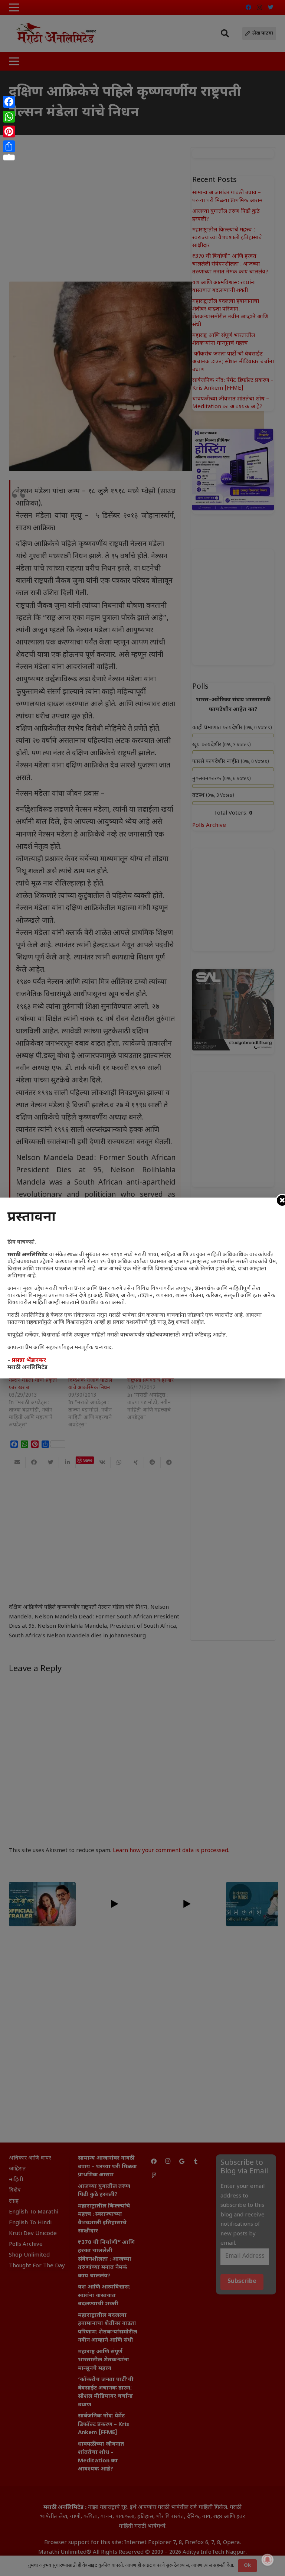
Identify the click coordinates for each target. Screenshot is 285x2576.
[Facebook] (9, 102)
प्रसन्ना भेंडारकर (29, 1360)
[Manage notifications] (268, 2560)
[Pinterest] (9, 131)
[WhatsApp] (9, 117)
